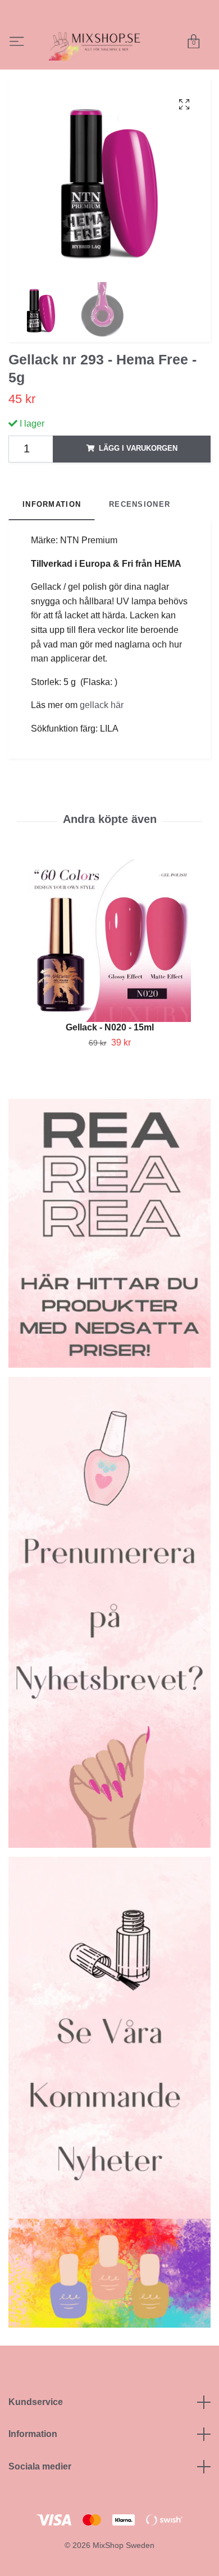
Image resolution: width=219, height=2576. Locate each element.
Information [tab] (52, 541)
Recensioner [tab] (140, 541)
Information (33, 2471)
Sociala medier (40, 2503)
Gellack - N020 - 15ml (110, 1064)
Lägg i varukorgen (138, 485)
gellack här (102, 742)
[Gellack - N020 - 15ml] (109, 977)
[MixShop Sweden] (121, 52)
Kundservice (36, 2438)
